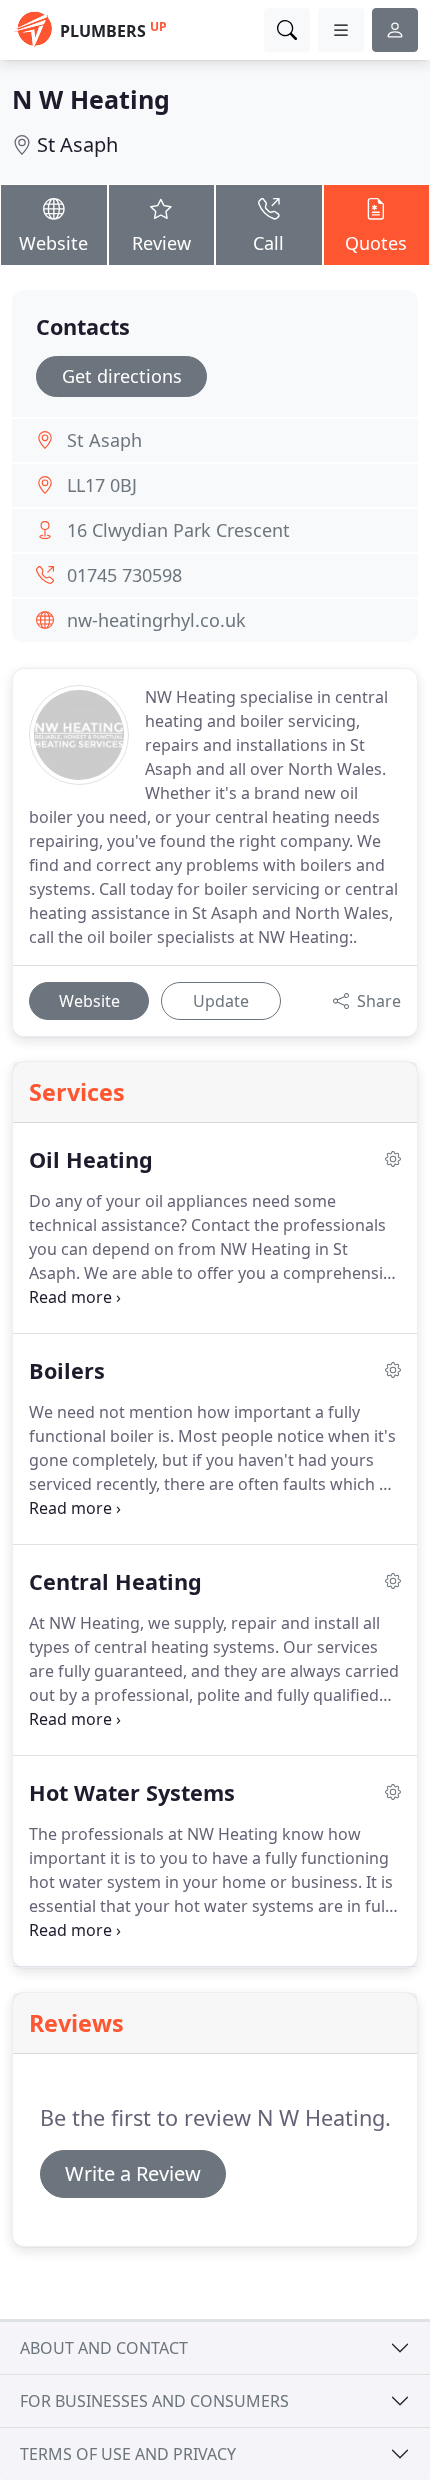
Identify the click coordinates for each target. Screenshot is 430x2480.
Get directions (122, 376)
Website (53, 243)
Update (221, 1001)
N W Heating (91, 99)
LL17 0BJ (102, 485)
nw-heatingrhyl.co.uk (156, 620)
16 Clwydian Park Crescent (178, 530)
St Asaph (77, 144)
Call (268, 243)
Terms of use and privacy (128, 2454)
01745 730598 (124, 575)
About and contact (104, 2348)
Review (161, 243)
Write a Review (133, 2173)
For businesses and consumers (154, 2401)
